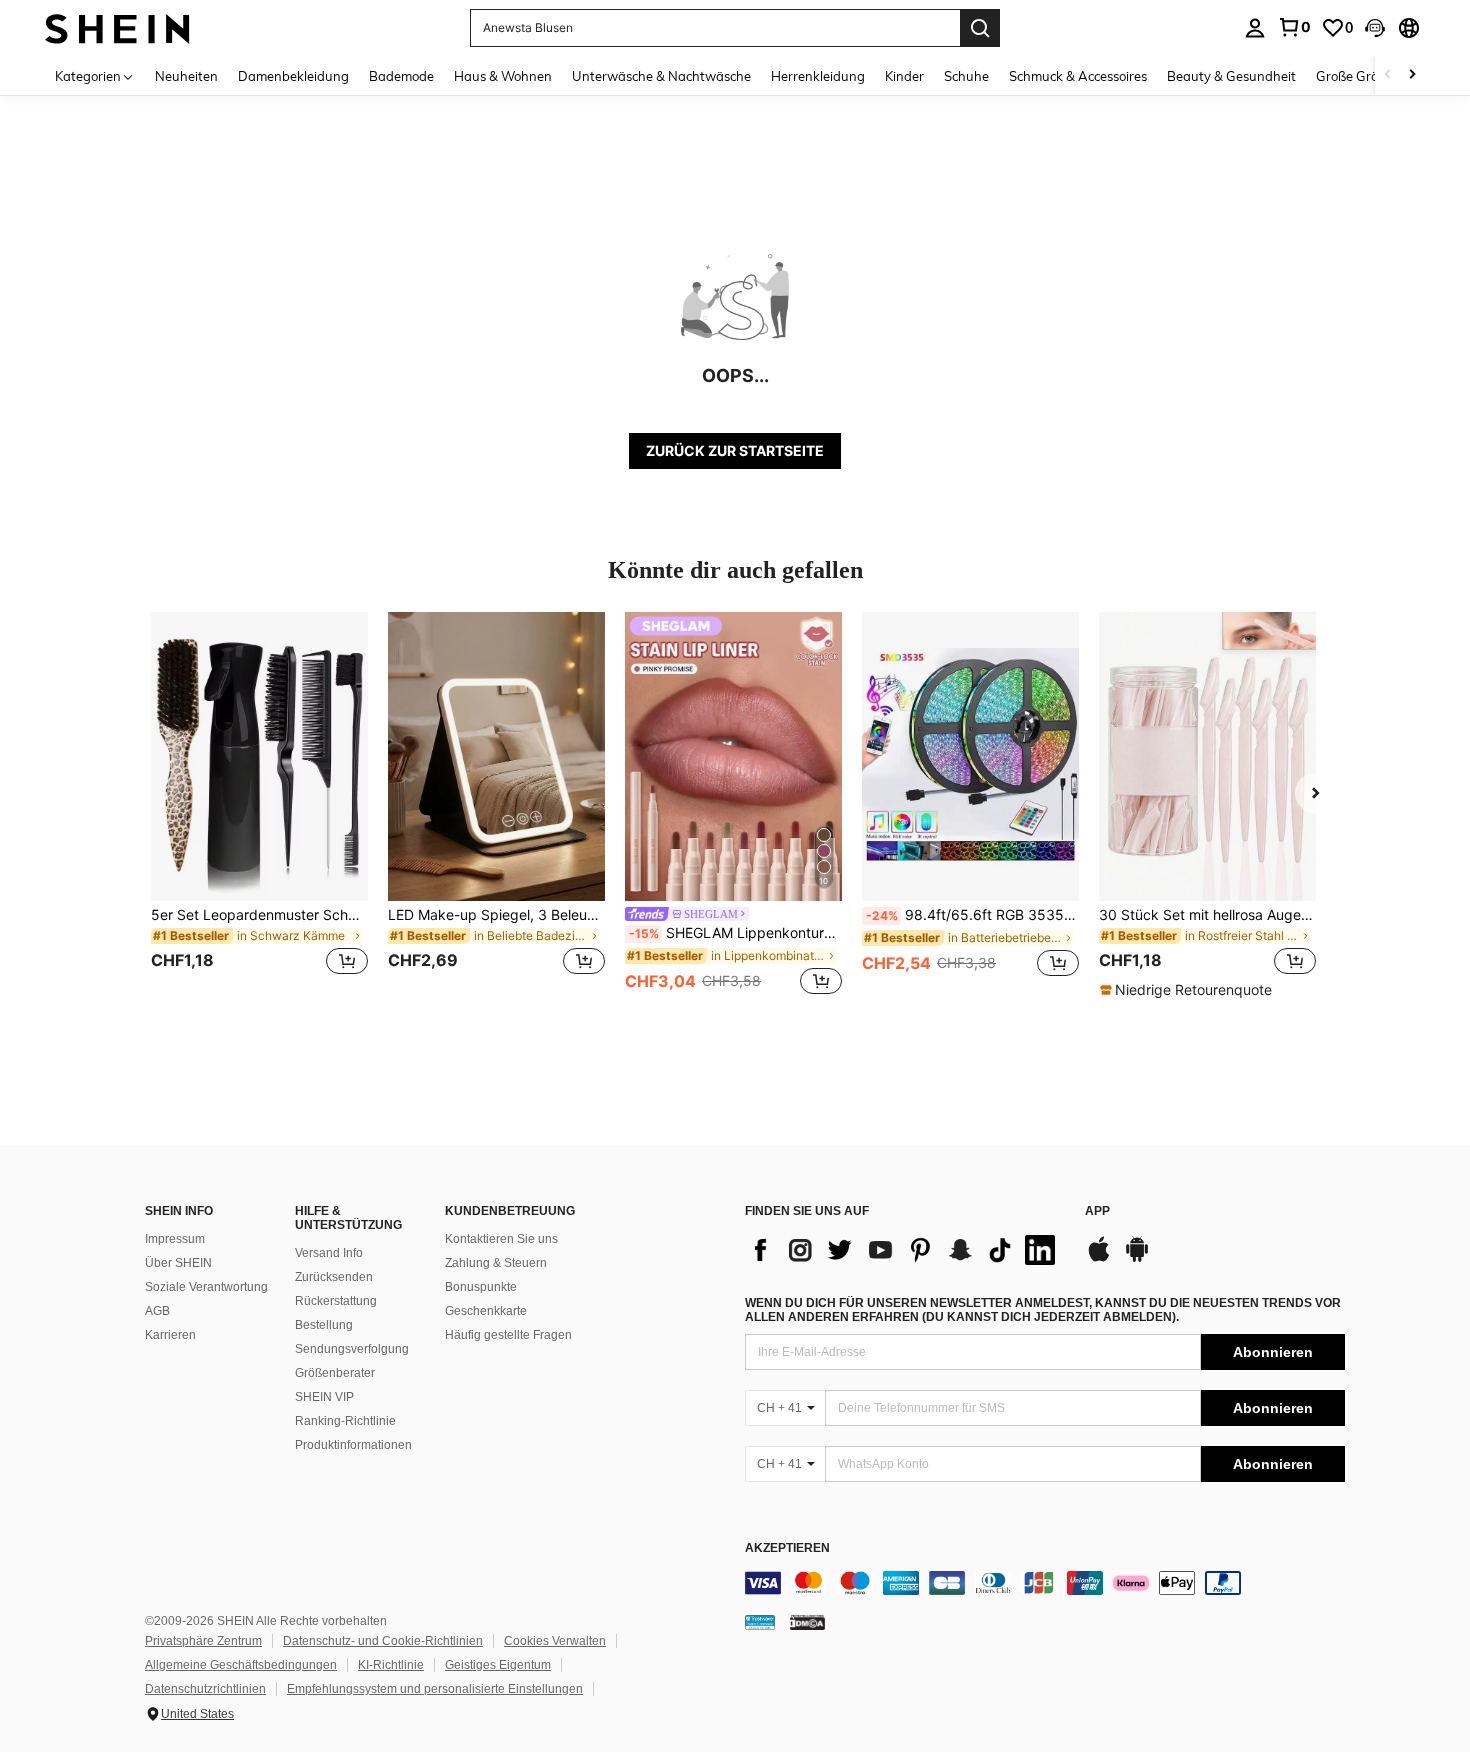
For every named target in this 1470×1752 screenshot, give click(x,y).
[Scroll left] (1388, 75)
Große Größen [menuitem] (1358, 76)
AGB (157, 1311)
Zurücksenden (334, 1277)
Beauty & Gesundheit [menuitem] (1231, 76)
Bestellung (324, 1325)
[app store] (1099, 1259)
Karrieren (170, 1335)
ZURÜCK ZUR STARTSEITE (735, 450)
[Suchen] (980, 28)
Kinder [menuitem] (904, 76)
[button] (1375, 28)
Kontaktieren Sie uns (501, 1239)
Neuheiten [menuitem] (186, 76)
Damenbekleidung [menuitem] (293, 76)
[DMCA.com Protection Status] (807, 1622)
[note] (1188, 990)
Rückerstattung (336, 1301)
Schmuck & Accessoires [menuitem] (1078, 76)
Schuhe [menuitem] (966, 76)
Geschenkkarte (486, 1311)
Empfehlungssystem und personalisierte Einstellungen (435, 1689)
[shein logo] (117, 27)
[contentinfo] (1045, 1583)
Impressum (175, 1239)
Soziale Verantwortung (206, 1287)
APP (1097, 1211)
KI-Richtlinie (391, 1665)
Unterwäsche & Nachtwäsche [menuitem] (661, 76)
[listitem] (259, 805)
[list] (905, 1250)
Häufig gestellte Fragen (508, 1335)
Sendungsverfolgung (352, 1349)
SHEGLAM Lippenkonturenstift (735, 933)
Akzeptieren (787, 1548)
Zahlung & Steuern (496, 1263)
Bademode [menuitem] (401, 76)
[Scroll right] (1412, 75)
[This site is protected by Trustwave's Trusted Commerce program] (760, 1622)
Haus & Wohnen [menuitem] (503, 76)
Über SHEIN (178, 1263)
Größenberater (335, 1373)
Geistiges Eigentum (498, 1665)
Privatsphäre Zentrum (203, 1641)
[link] (1294, 27)
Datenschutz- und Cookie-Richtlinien (383, 1641)
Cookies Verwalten (555, 1641)
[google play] (1137, 1259)
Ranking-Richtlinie (345, 1421)
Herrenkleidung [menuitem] (818, 76)
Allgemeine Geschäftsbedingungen (241, 1665)
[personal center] (1255, 28)
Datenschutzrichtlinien (205, 1689)
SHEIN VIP (324, 1397)
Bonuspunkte (481, 1287)
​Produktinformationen (353, 1445)
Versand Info (329, 1253)
